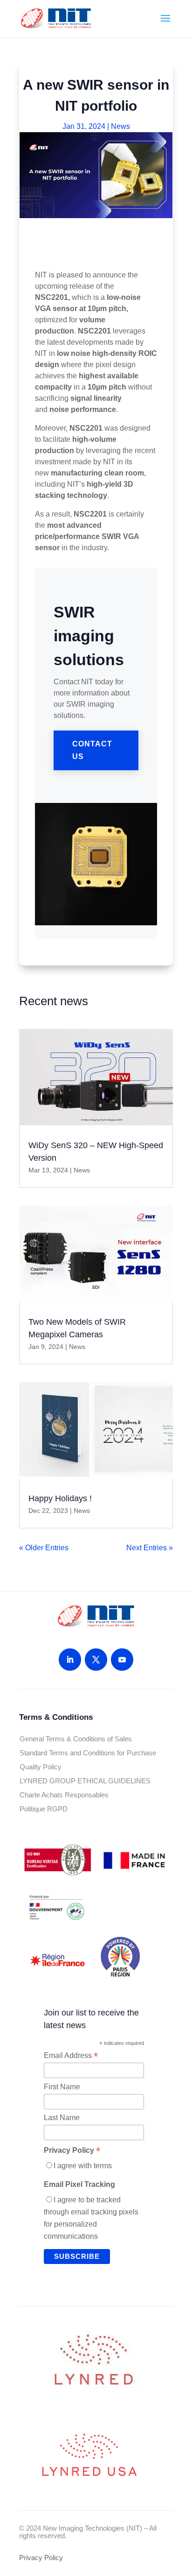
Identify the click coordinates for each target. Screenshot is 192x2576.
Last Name (62, 2118)
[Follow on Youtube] (122, 1660)
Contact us (92, 750)
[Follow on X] (96, 1660)
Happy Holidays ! (60, 1498)
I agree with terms (83, 2166)
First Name (62, 2087)
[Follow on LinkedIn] (70, 1660)
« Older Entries (44, 1548)
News (120, 126)
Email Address (71, 2056)
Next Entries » (150, 1548)
